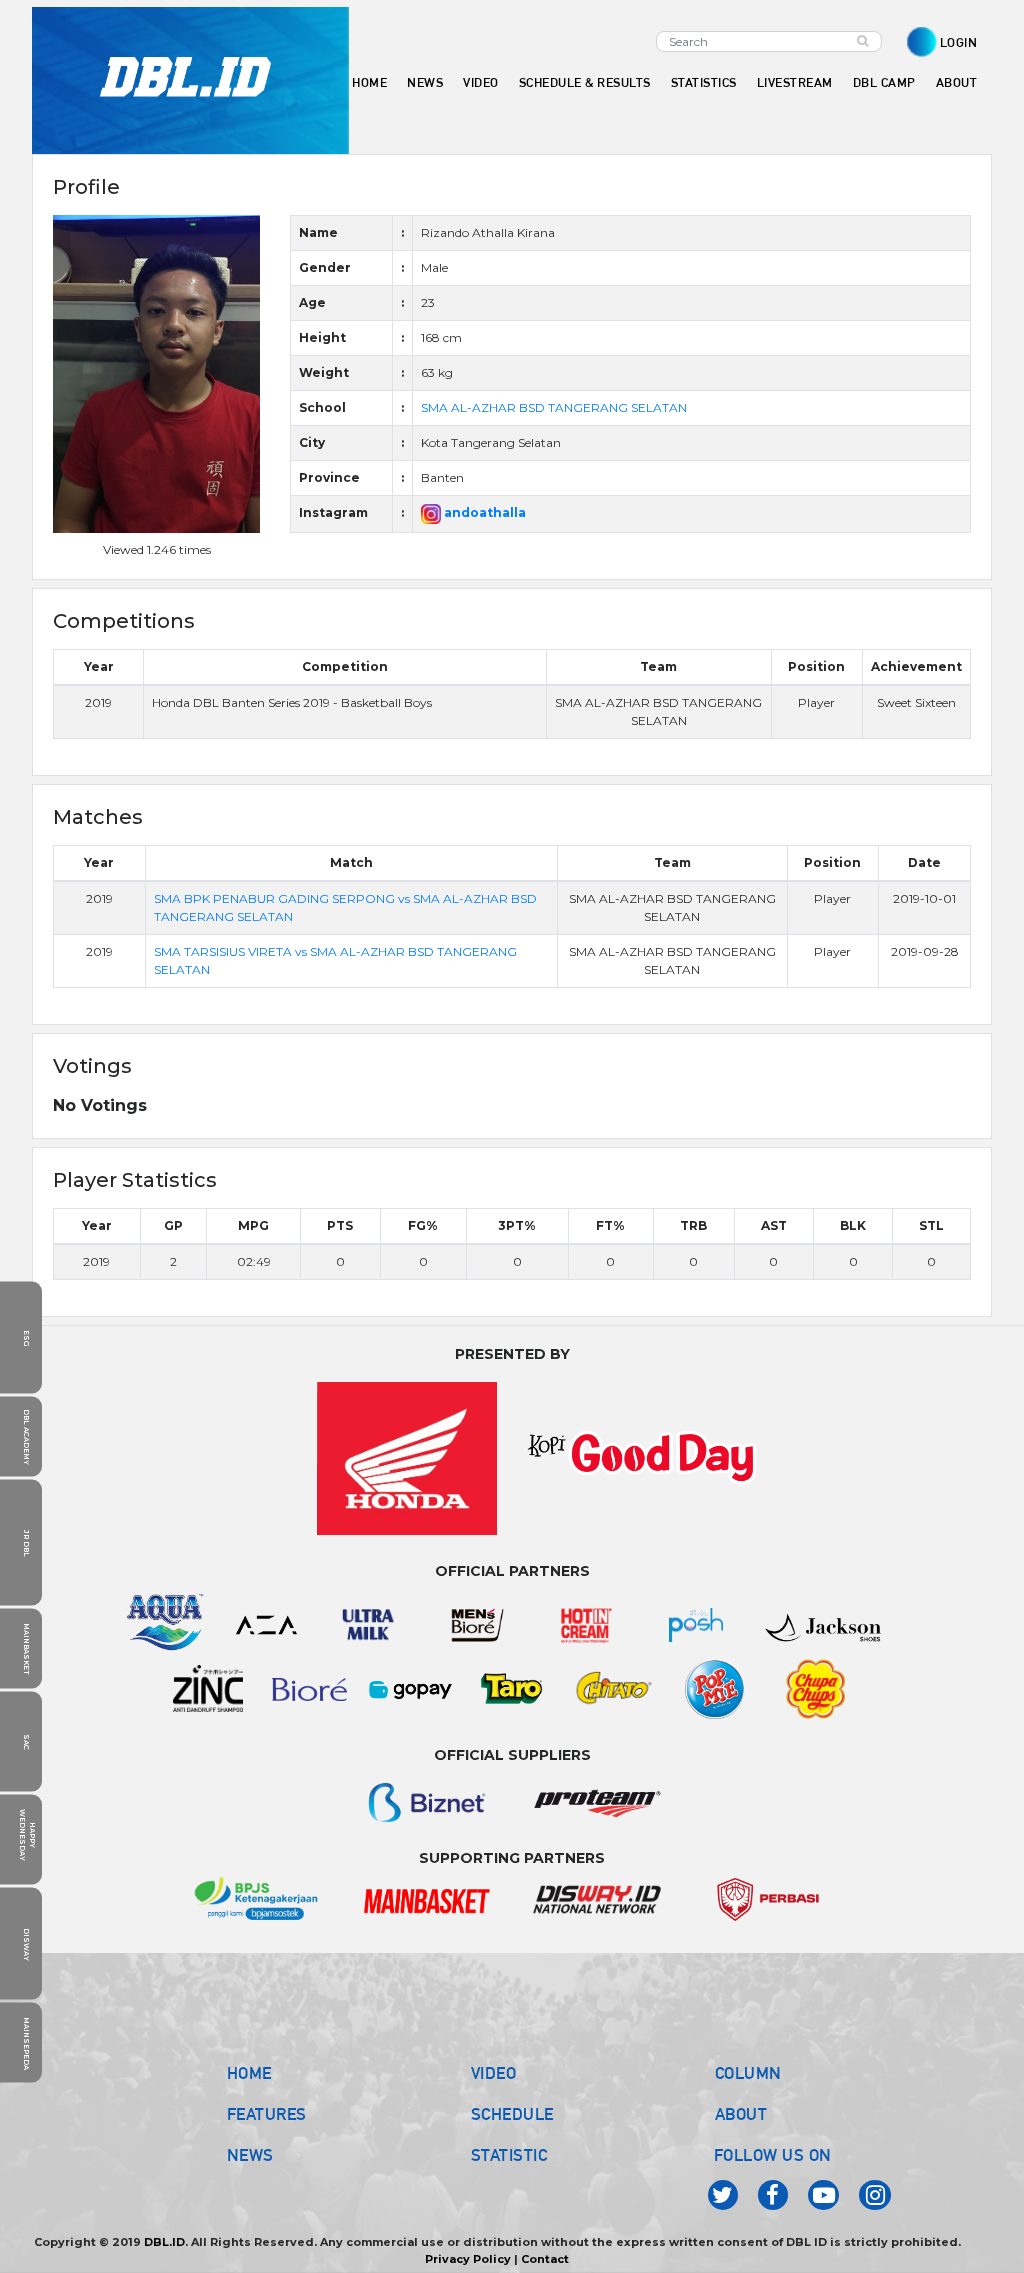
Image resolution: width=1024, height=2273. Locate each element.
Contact (545, 2259)
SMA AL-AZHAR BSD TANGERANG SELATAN (554, 407)
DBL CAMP (884, 82)
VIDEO (481, 82)
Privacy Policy (468, 2259)
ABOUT (741, 2114)
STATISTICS (704, 82)
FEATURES (267, 2114)
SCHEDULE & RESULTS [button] (585, 82)
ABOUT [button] (957, 82)
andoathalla (483, 512)
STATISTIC (509, 2155)
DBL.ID (164, 2242)
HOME (369, 82)
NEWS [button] (425, 82)
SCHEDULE (512, 2114)
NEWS (250, 2155)
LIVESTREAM (795, 82)
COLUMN (748, 2073)
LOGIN (959, 42)
